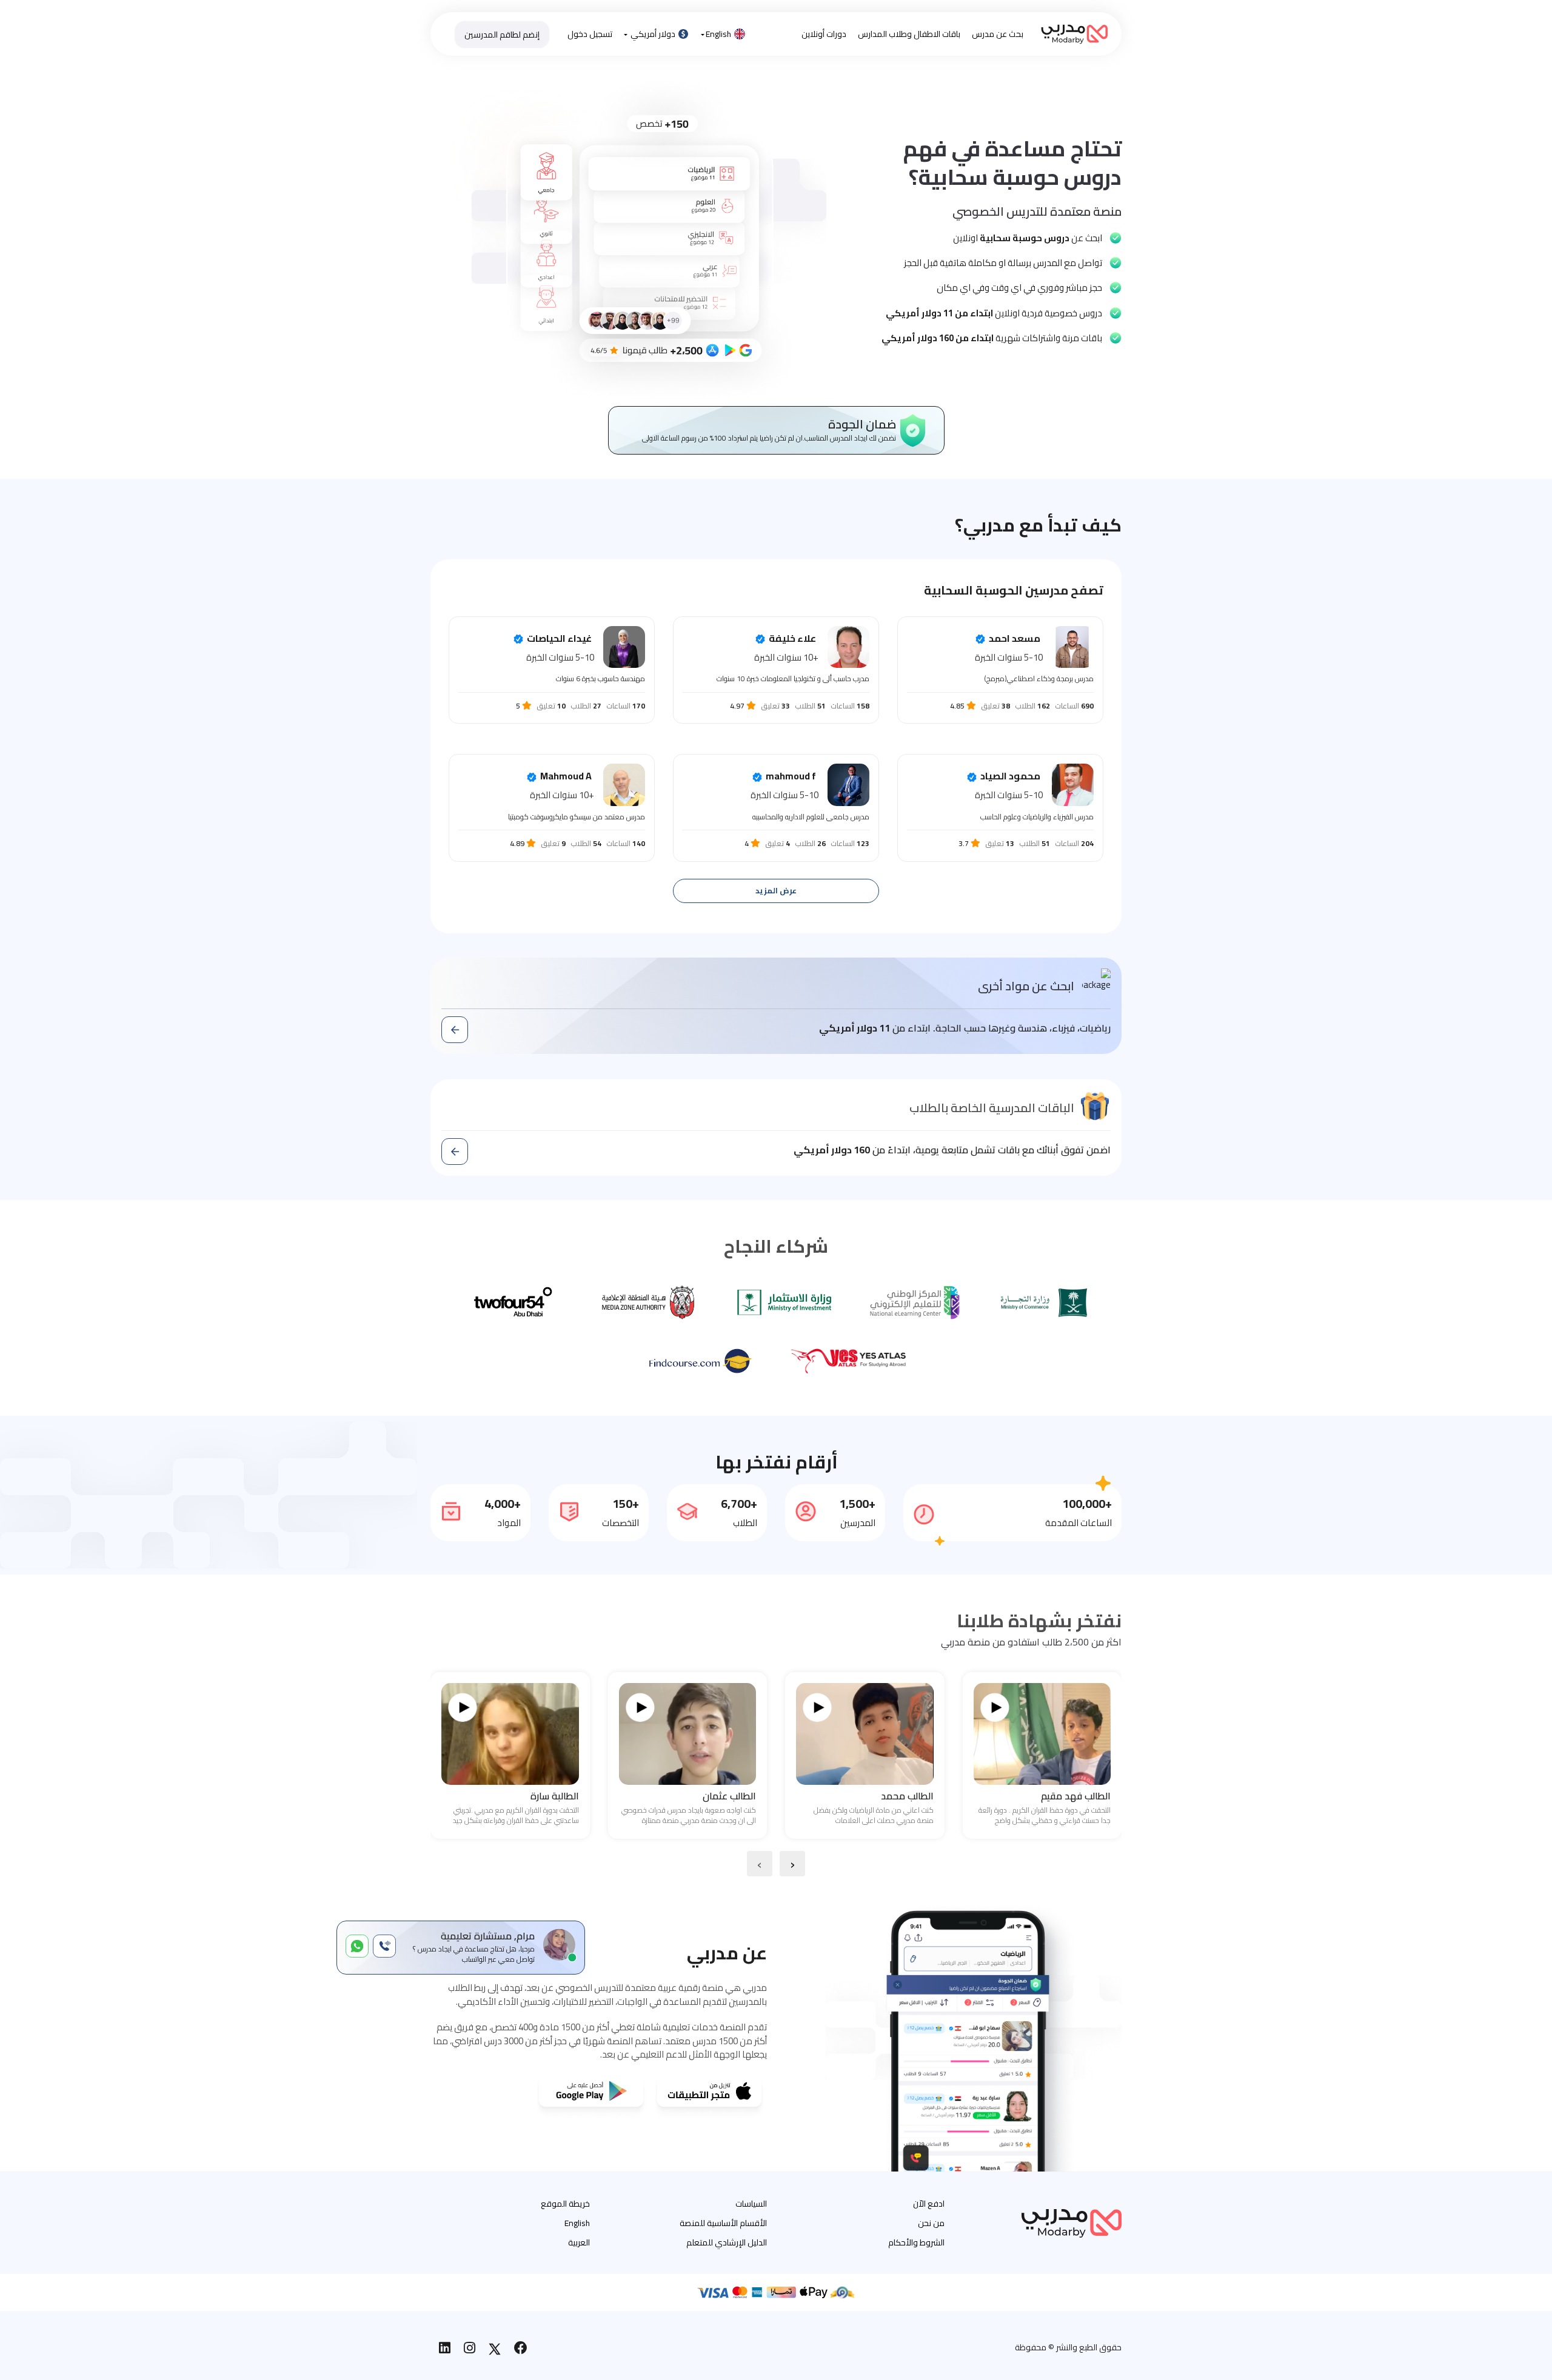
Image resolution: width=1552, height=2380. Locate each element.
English (718, 34)
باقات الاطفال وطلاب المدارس (909, 34)
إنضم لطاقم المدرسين (502, 35)
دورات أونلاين (824, 34)
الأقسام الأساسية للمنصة (723, 2223)
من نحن (931, 2223)
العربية (579, 2242)
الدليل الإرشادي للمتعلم (727, 2242)
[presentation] (792, 1864)
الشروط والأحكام (916, 2242)
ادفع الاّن (929, 2204)
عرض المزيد (776, 891)
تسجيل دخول (590, 34)
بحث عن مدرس (998, 34)
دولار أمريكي (653, 34)
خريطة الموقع (565, 2204)
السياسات (751, 2204)
